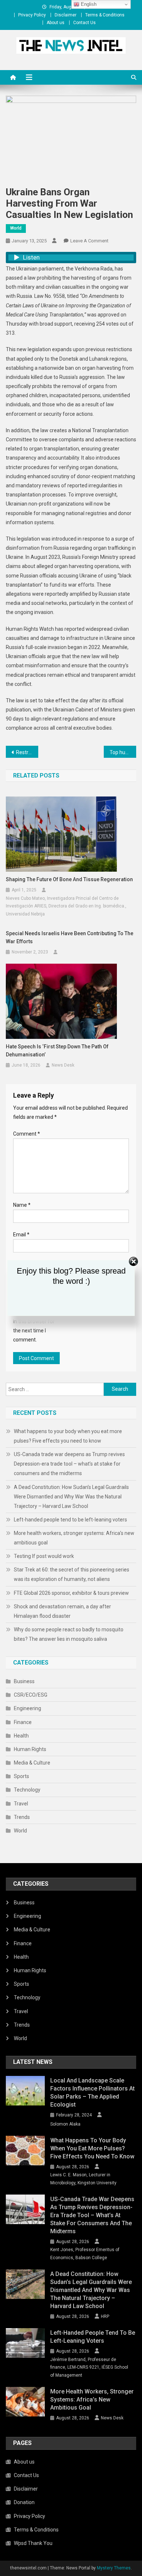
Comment (27, 1134)
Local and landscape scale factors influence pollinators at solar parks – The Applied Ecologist (92, 2093)
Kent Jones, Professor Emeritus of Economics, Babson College (85, 2254)
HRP (105, 2316)
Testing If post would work (44, 1556)
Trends (22, 1817)
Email (21, 1235)
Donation (24, 2502)
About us (56, 23)
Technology (27, 1790)
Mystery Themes (114, 2568)
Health (21, 1736)
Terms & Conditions (105, 15)
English (88, 4)
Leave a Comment (89, 241)
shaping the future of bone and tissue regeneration (69, 879)
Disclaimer (66, 15)
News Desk (63, 1065)
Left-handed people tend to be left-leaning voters (70, 1520)
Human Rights (30, 1749)
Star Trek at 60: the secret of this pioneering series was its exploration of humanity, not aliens (72, 1574)
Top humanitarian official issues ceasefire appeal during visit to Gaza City (123, 752)
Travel (21, 1804)
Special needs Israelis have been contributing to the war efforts (70, 937)
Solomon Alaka (65, 2124)
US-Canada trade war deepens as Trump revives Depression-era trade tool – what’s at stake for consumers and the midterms (69, 1464)
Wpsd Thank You (33, 2543)
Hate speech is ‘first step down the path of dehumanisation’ (57, 1051)
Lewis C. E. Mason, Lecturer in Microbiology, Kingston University (83, 2179)
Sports (21, 1776)
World (16, 228)
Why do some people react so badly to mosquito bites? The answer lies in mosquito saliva (69, 1634)
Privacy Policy (32, 15)
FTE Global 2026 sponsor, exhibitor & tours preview (71, 1593)
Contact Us (84, 23)
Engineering (27, 1708)
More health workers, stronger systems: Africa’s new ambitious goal (74, 1538)
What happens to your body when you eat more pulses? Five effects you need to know (68, 1436)
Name (22, 1205)
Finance (23, 1722)
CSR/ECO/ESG (31, 1695)
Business (24, 1681)
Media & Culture (32, 1763)
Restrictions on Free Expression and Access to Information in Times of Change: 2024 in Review (27, 752)
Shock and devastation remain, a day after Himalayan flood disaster (62, 1611)
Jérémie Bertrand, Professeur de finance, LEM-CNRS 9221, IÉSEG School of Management (89, 2367)
